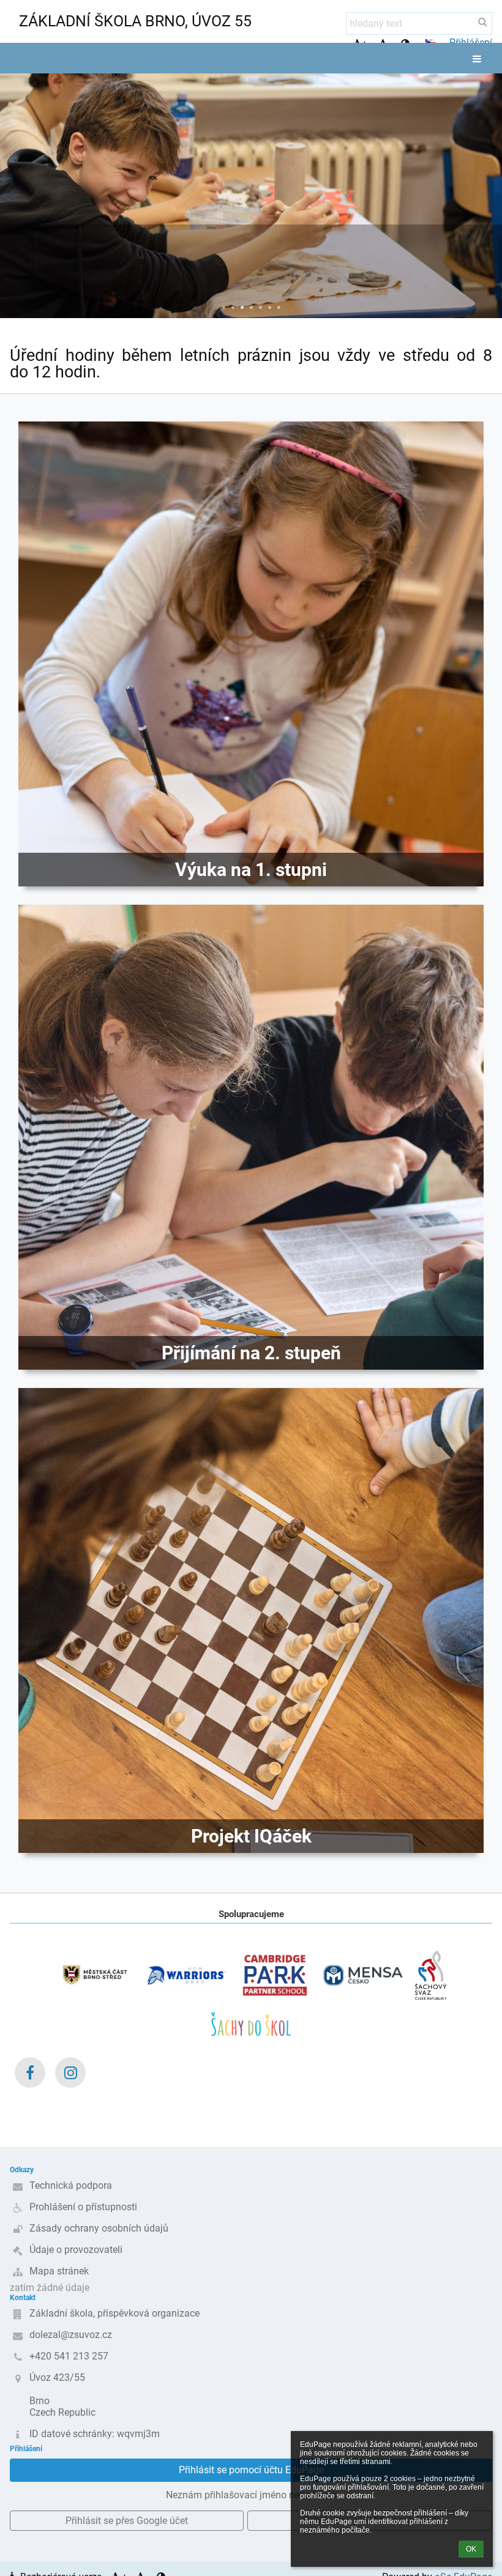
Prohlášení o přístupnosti (83, 2207)
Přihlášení (471, 43)
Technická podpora (71, 2185)
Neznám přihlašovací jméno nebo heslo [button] (251, 2495)
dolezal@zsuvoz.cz (71, 2335)
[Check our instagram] (70, 2073)
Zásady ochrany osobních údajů (99, 2228)
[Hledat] (483, 22)
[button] (430, 42)
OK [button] (471, 2549)
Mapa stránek (59, 2271)
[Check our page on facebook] (30, 2073)
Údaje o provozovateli (76, 2250)
